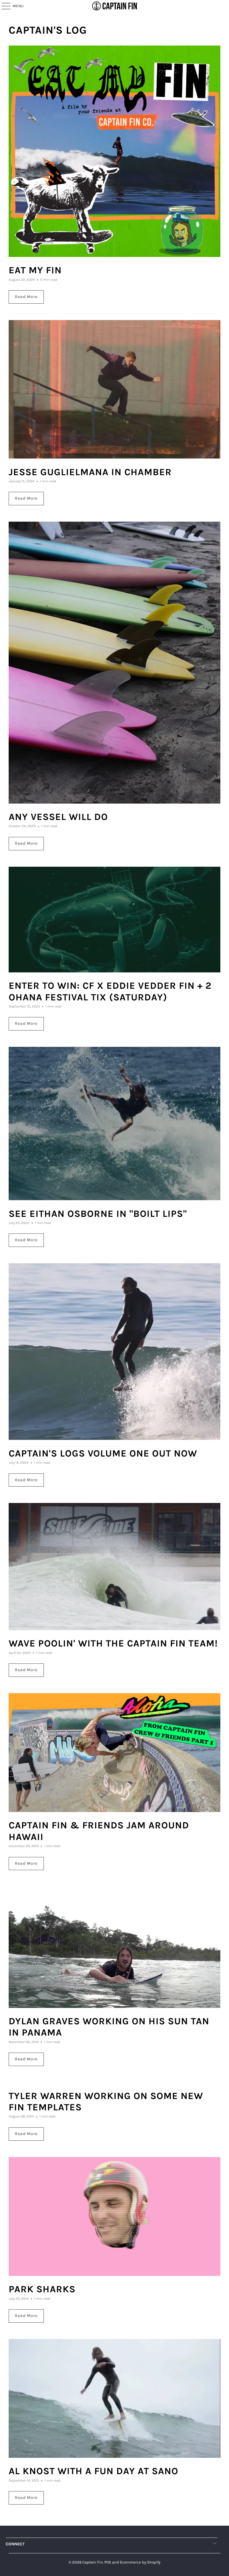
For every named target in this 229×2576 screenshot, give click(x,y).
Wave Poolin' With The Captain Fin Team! (113, 1643)
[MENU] (3, 6)
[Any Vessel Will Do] (114, 662)
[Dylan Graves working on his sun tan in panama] (114, 1947)
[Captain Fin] (114, 6)
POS (108, 2562)
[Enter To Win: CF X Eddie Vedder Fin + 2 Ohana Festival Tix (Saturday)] (114, 920)
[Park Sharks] (114, 2216)
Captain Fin (93, 2562)
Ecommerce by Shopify (140, 2562)
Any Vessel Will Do (58, 817)
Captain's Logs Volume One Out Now (103, 1453)
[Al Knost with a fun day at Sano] (114, 2398)
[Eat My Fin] (114, 151)
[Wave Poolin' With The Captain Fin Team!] (114, 1566)
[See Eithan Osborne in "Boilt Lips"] (114, 1124)
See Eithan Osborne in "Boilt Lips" (98, 1214)
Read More (26, 297)
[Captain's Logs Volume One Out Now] (114, 1352)
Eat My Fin (35, 270)
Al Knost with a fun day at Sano (93, 2471)
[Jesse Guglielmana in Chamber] (114, 389)
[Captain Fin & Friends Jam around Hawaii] (114, 1753)
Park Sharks (42, 2289)
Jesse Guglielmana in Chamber (90, 472)
